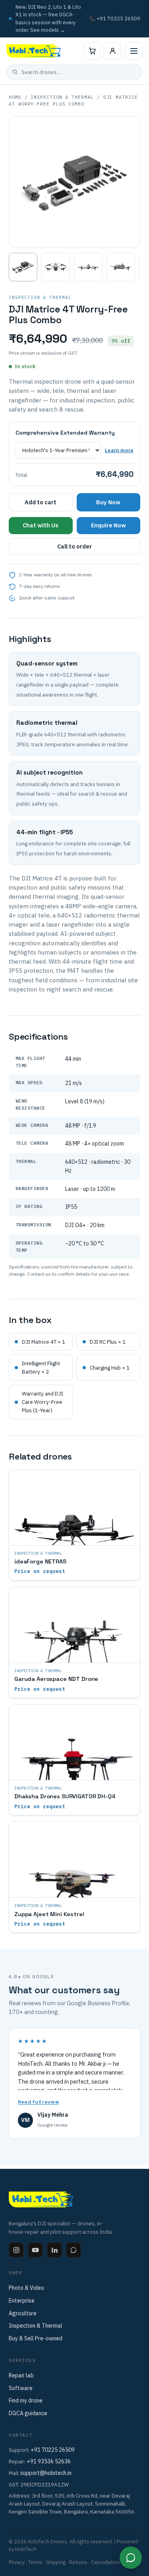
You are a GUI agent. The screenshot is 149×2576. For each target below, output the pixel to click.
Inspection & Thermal (62, 97)
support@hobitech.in (46, 2473)
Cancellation (105, 2562)
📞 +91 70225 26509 (115, 18)
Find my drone (26, 2400)
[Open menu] (134, 51)
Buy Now (108, 502)
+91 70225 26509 (53, 2450)
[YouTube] (35, 2250)
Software (21, 2388)
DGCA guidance (28, 2413)
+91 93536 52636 (49, 2461)
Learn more (119, 450)
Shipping (56, 2562)
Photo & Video (26, 2288)
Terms (35, 2562)
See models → (48, 30)
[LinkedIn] (54, 2250)
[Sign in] (112, 51)
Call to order (74, 546)
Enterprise (22, 2301)
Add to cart (41, 502)
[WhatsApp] (74, 2250)
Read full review (38, 2102)
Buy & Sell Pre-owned (36, 2338)
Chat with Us (41, 525)
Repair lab (21, 2375)
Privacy (17, 2562)
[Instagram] (16, 2250)
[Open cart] (92, 51)
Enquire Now (108, 525)
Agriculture (23, 2313)
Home (15, 97)
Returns (78, 2562)
